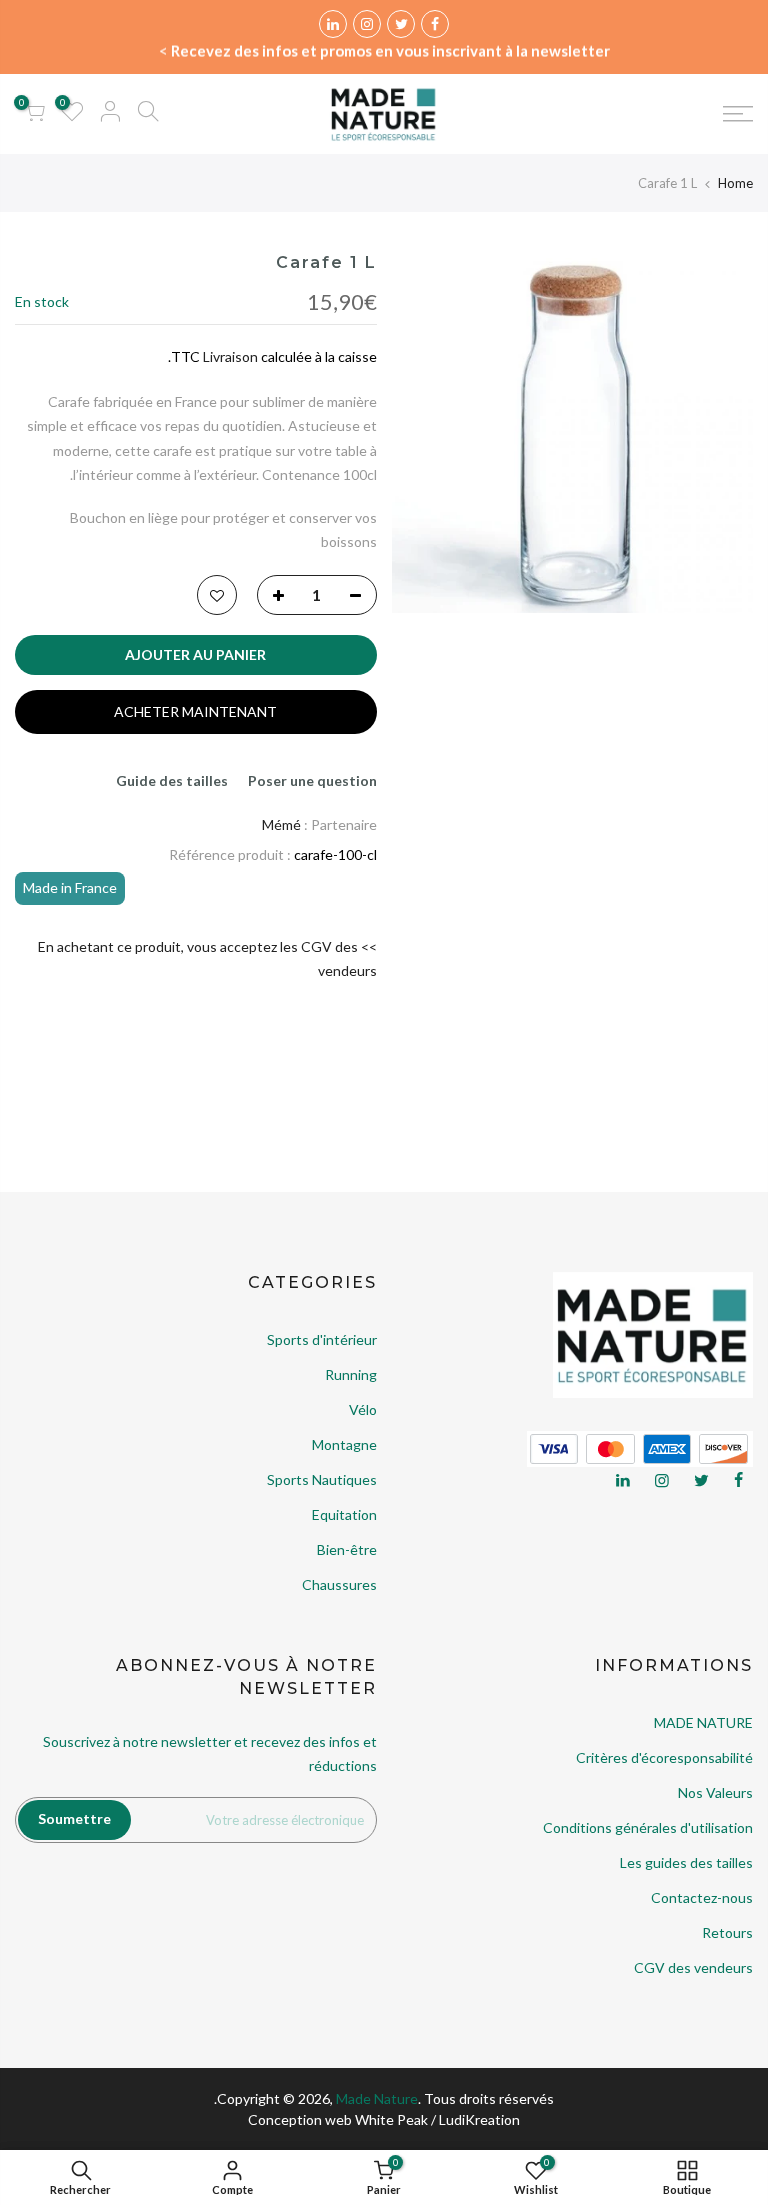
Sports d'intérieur (322, 1339)
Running (351, 1374)
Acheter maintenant (195, 711)
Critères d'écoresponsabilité (664, 1757)
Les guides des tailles (686, 1862)
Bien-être (347, 1549)
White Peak (391, 2119)
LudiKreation (479, 2119)
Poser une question (312, 780)
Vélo (363, 1409)
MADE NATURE (703, 1722)
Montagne (344, 1444)
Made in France (70, 887)
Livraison (230, 356)
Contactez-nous (702, 1897)
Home (735, 183)
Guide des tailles (172, 780)
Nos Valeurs (715, 1792)
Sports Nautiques (322, 1479)
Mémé (281, 824)
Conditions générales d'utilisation (648, 1827)
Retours (727, 1932)
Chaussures (339, 1584)
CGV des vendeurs (693, 1967)
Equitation (344, 1514)
